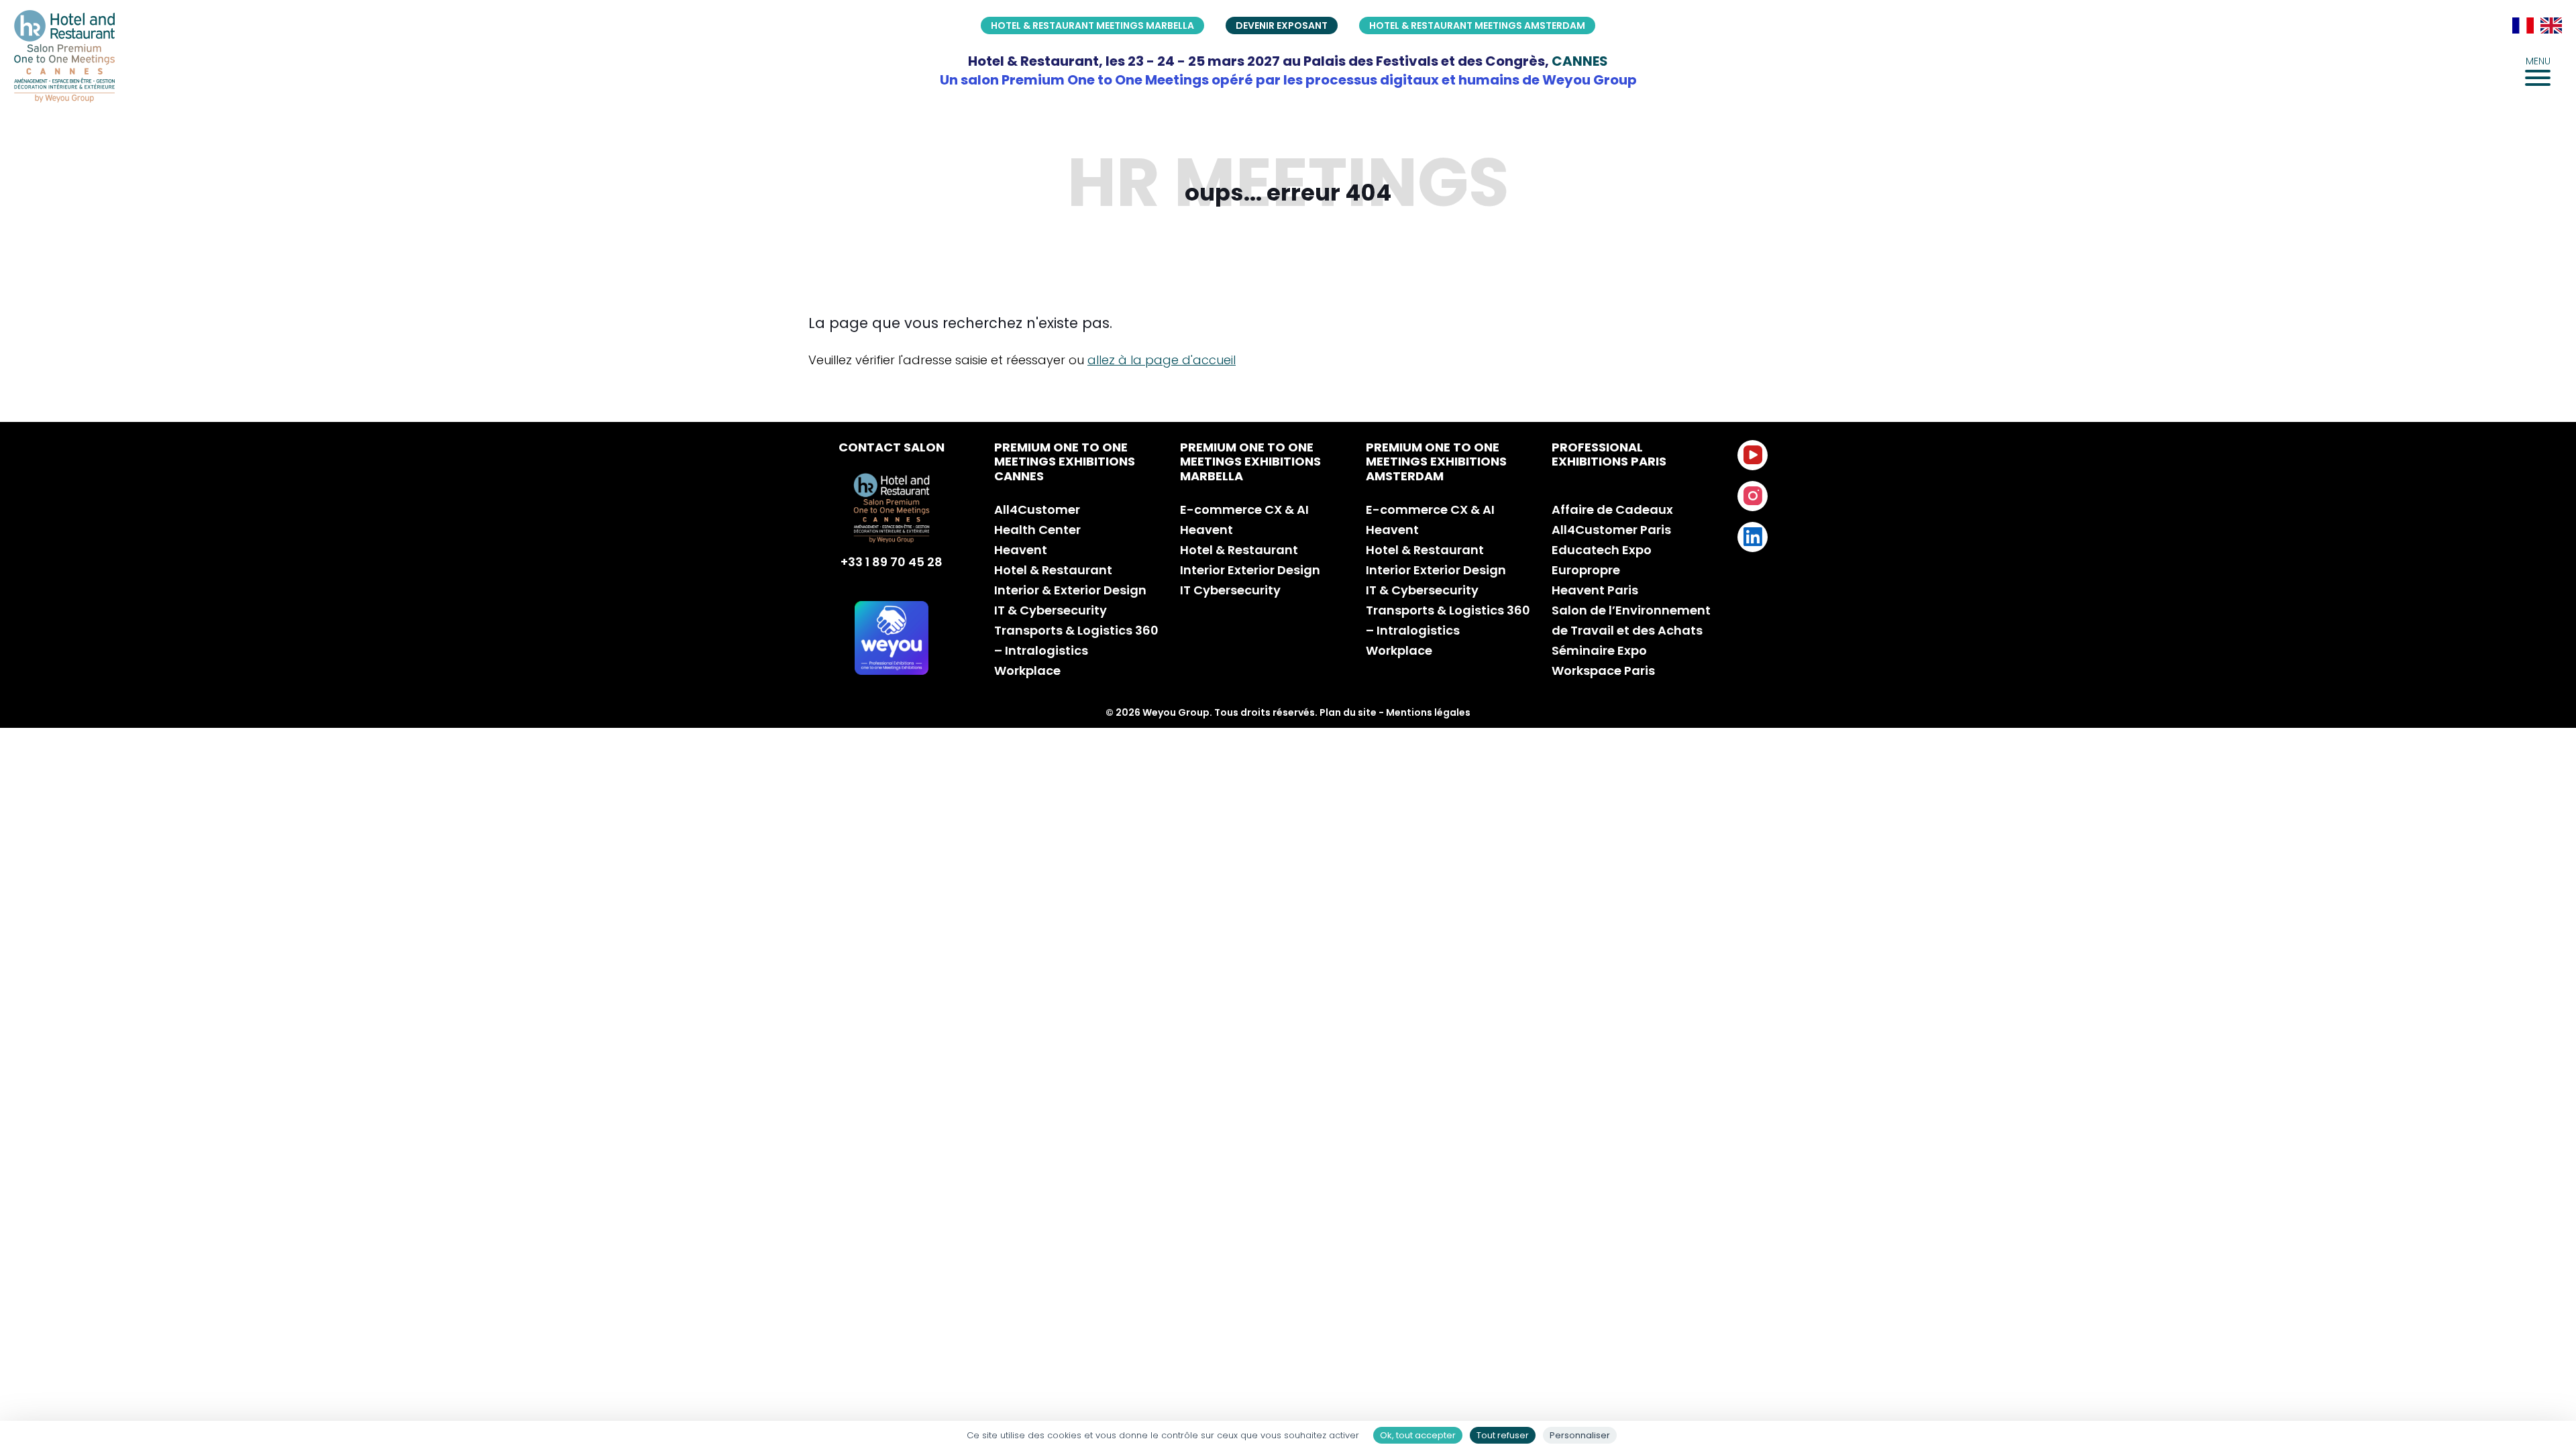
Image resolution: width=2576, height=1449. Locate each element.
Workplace (1027, 670)
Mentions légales (1428, 712)
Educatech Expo (1602, 550)
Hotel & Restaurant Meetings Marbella (1092, 25)
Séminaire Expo (1599, 650)
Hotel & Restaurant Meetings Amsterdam (1477, 25)
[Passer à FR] (2523, 25)
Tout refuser (1503, 1435)
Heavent (1021, 550)
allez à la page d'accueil (1162, 360)
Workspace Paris (1603, 670)
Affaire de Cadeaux (1612, 509)
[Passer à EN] (2551, 25)
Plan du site (1348, 712)
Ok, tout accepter (1418, 1435)
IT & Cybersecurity (1051, 610)
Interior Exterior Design (1250, 570)
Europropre (1586, 570)
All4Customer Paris (1611, 530)
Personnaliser (1580, 1435)
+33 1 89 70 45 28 (892, 562)
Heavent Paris (1595, 590)
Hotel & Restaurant (1053, 570)
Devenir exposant (1282, 25)
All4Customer (1037, 509)
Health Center (1037, 530)
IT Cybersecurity (1230, 590)
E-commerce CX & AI (1244, 509)
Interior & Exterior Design (1070, 590)
